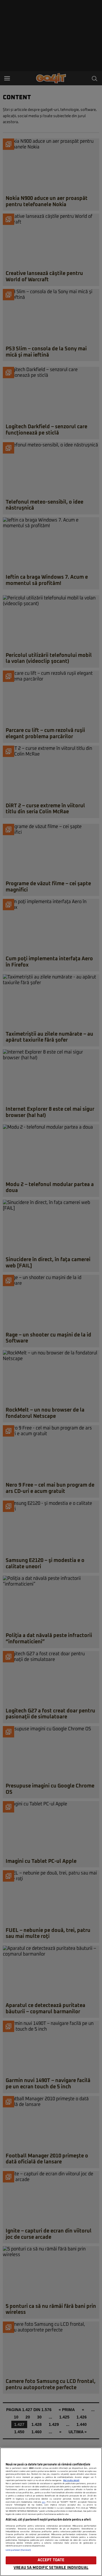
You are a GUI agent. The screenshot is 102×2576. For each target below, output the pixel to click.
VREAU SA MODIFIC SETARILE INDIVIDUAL (51, 2568)
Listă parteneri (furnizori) (18, 2550)
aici (44, 2502)
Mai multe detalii (71, 2480)
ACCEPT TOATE (51, 2560)
